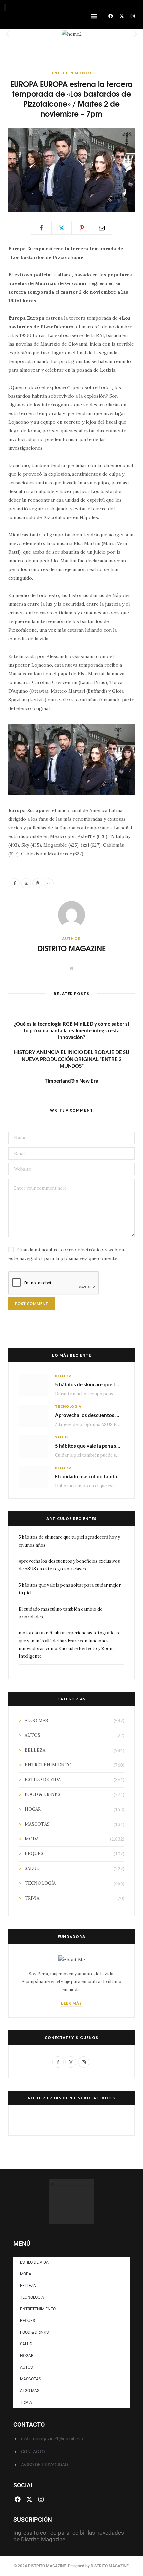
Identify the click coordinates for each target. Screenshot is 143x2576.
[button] (94, 16)
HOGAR (33, 1809)
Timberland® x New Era (71, 1081)
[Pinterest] (82, 228)
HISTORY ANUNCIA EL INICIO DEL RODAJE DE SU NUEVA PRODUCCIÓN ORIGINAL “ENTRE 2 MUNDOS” (72, 1059)
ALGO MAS (36, 1721)
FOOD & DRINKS (42, 1795)
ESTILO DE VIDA (43, 1780)
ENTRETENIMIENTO (72, 73)
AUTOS (32, 1735)
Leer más (71, 2003)
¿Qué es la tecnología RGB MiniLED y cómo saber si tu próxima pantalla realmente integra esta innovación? (71, 1030)
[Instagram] (133, 16)
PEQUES (34, 1854)
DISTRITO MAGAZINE (72, 948)
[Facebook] (111, 16)
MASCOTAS (37, 1824)
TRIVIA (32, 1898)
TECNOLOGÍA (68, 1406)
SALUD (61, 1437)
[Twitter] (62, 228)
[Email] (102, 228)
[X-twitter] (122, 16)
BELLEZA (63, 1376)
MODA (32, 1839)
